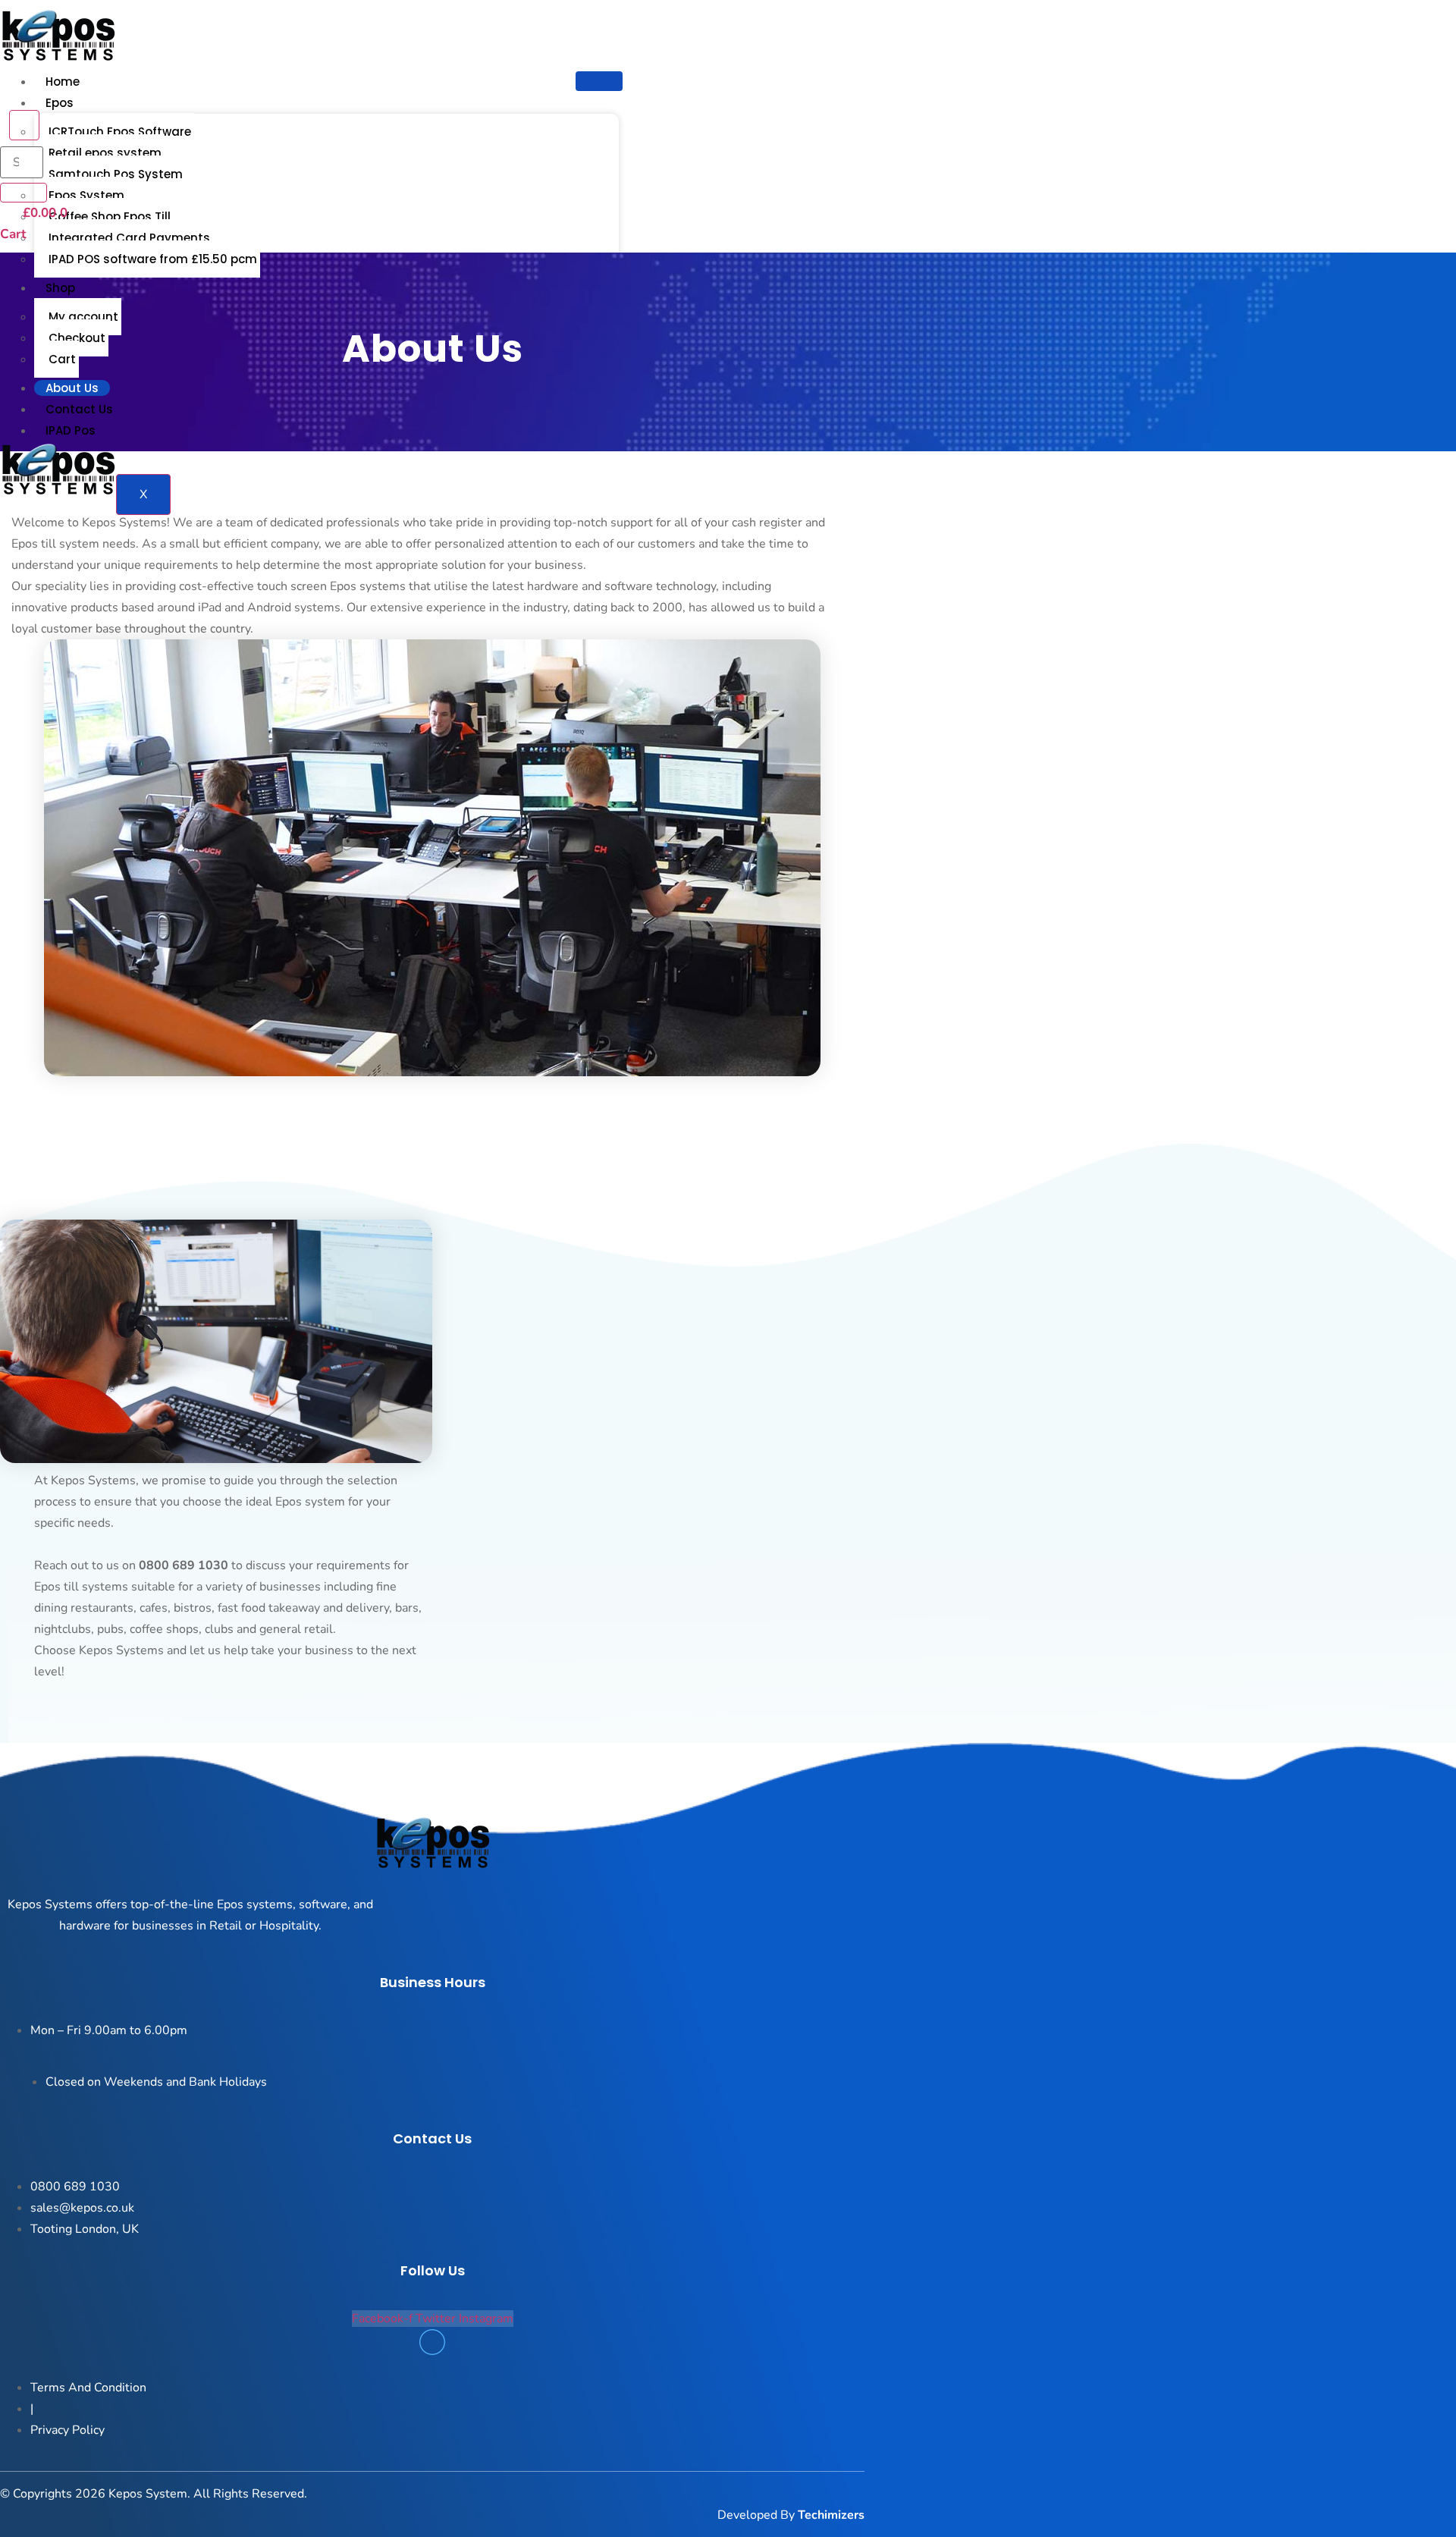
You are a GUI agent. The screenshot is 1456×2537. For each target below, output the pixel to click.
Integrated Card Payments (129, 238)
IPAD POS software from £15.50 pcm (153, 259)
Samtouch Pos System (116, 174)
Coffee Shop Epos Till (110, 217)
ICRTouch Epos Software (120, 132)
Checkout (77, 338)
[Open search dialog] (24, 125)
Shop (60, 288)
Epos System (86, 195)
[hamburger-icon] (599, 81)
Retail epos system (105, 153)
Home (63, 82)
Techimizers (831, 2515)
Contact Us (79, 409)
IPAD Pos (71, 430)
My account (83, 317)
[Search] (24, 193)
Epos (60, 103)
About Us (72, 388)
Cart (62, 359)
